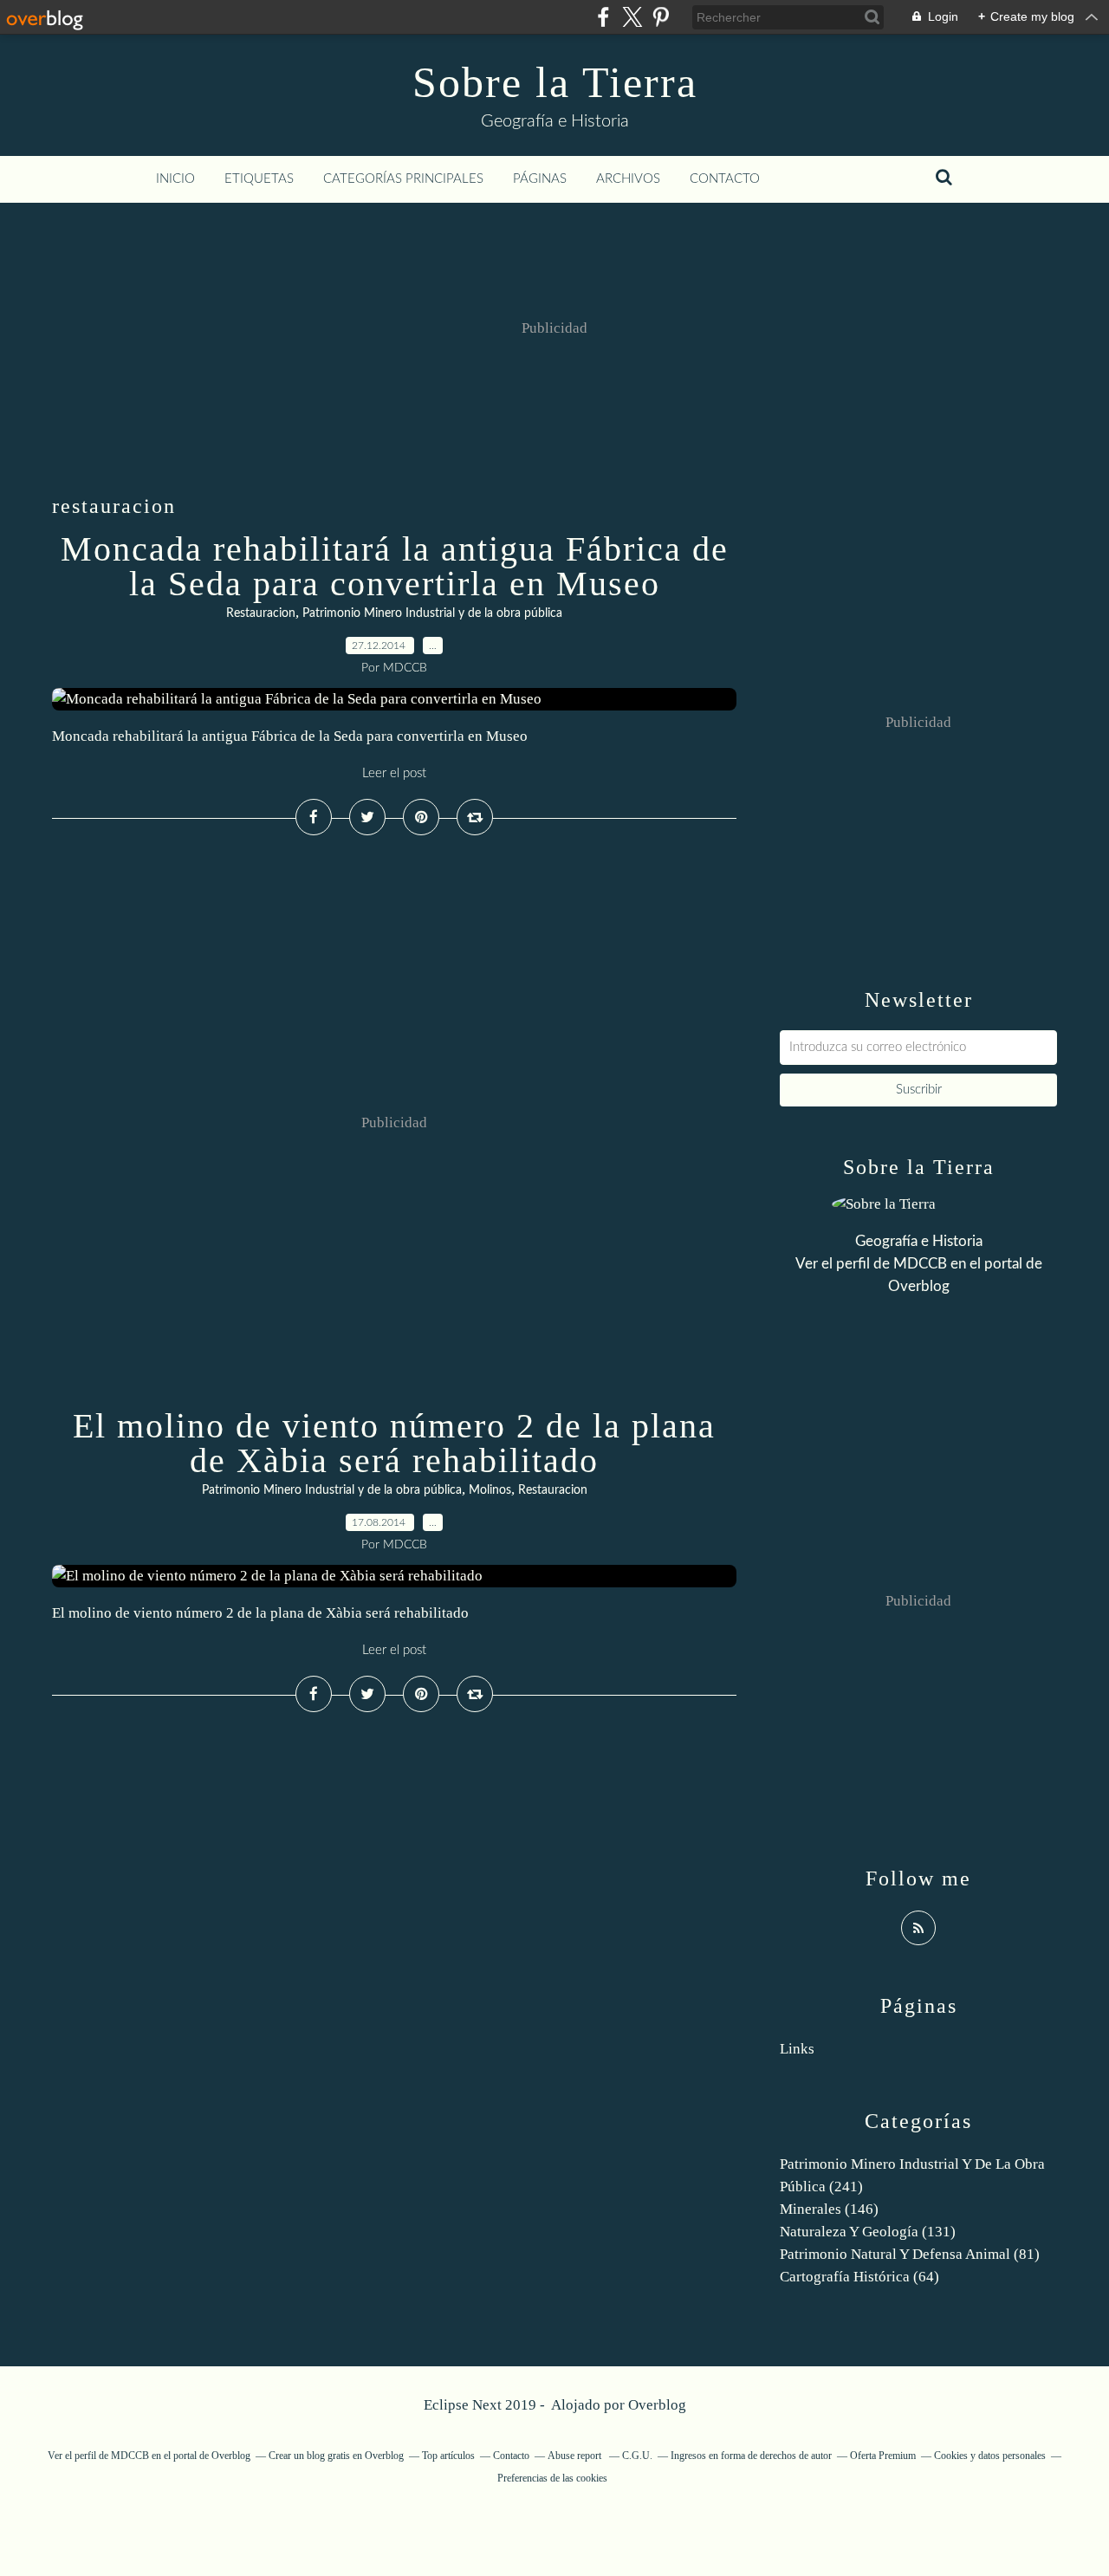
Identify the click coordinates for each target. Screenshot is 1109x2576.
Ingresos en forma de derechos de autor (751, 2456)
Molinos (490, 1490)
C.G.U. (637, 2456)
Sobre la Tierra (555, 82)
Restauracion (261, 613)
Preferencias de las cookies (552, 2478)
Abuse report (576, 2456)
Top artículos (448, 2456)
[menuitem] (175, 179)
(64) (859, 2277)
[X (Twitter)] (632, 17)
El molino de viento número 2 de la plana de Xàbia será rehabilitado (394, 1443)
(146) (829, 2209)
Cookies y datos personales (990, 2456)
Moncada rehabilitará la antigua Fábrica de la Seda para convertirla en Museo (395, 566)
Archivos (628, 179)
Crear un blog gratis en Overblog (336, 2456)
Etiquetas (259, 179)
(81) (910, 2254)
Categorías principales (403, 179)
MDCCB (920, 1264)
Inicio (175, 179)
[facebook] (603, 17)
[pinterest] (661, 17)
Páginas (540, 179)
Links (797, 2049)
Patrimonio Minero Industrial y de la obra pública (432, 613)
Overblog (657, 2405)
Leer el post (394, 773)
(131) (868, 2232)
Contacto (725, 179)
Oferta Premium (883, 2456)
